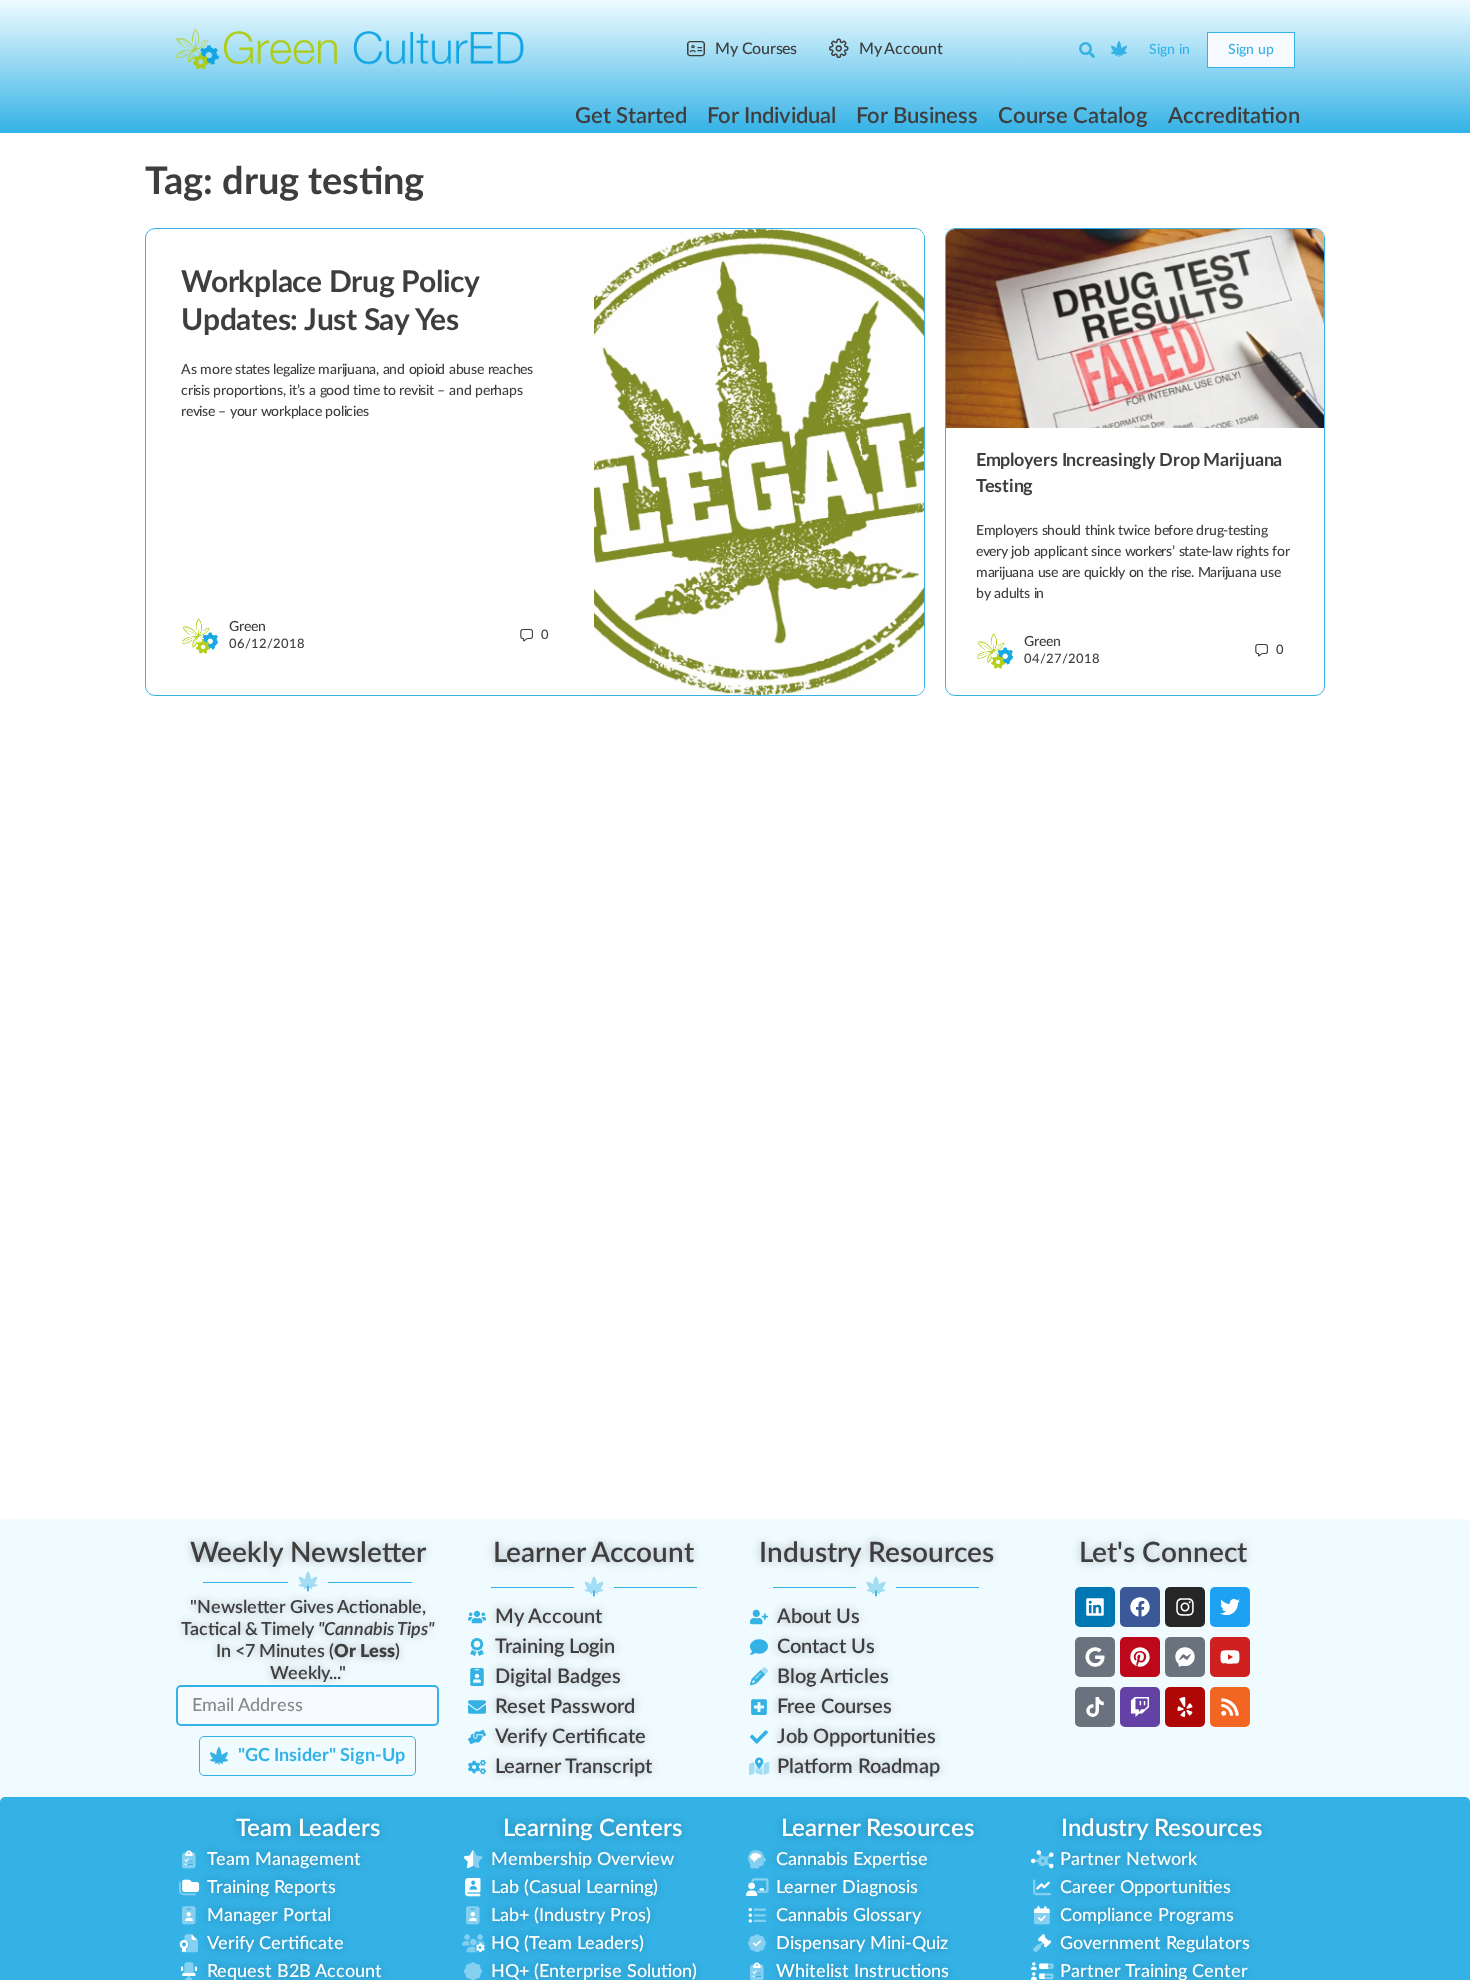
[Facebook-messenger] (1185, 1657)
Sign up (1251, 50)
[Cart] (1120, 50)
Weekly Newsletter (308, 1553)
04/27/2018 (1062, 659)
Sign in (1169, 50)
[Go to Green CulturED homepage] (350, 49)
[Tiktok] (1095, 1707)
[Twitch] (1140, 1707)
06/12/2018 (267, 644)
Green (247, 627)
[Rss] (1230, 1707)
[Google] (1095, 1657)
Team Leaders (308, 1829)
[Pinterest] (1140, 1657)
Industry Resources (876, 1553)
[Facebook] (1140, 1607)
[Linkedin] (1095, 1607)
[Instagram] (1185, 1607)
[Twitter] (1230, 1607)
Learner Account (593, 1553)
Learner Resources (877, 1829)
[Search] (1087, 50)
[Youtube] (1230, 1657)
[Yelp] (1185, 1707)
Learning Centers (592, 1829)
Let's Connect (1163, 1553)
